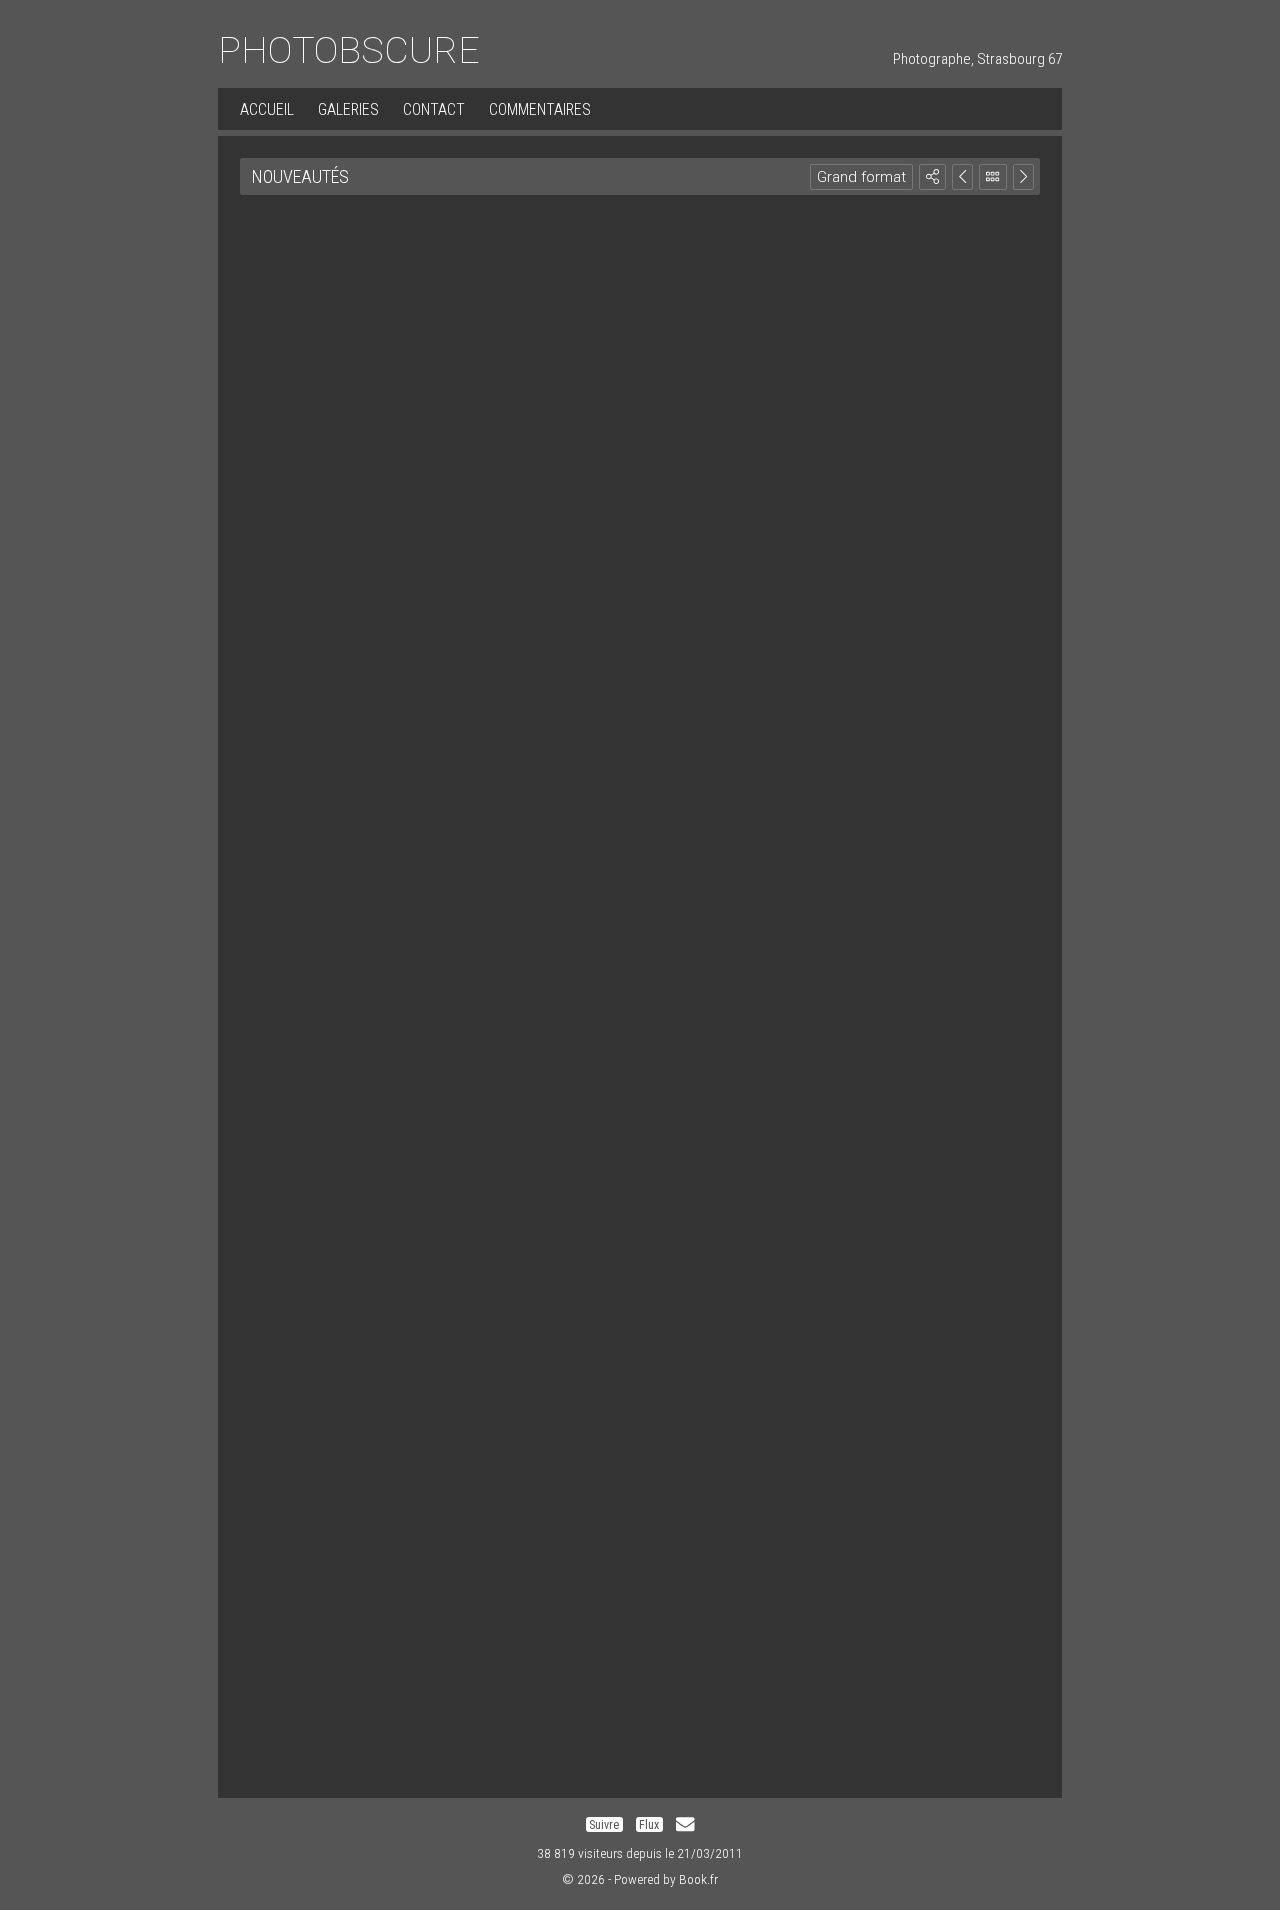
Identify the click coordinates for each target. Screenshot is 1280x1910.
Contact (434, 109)
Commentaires (540, 109)
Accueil (267, 109)
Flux (649, 1825)
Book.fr (698, 1879)
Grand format (861, 177)
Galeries (348, 109)
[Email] (685, 1825)
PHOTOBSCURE (349, 50)
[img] (932, 176)
